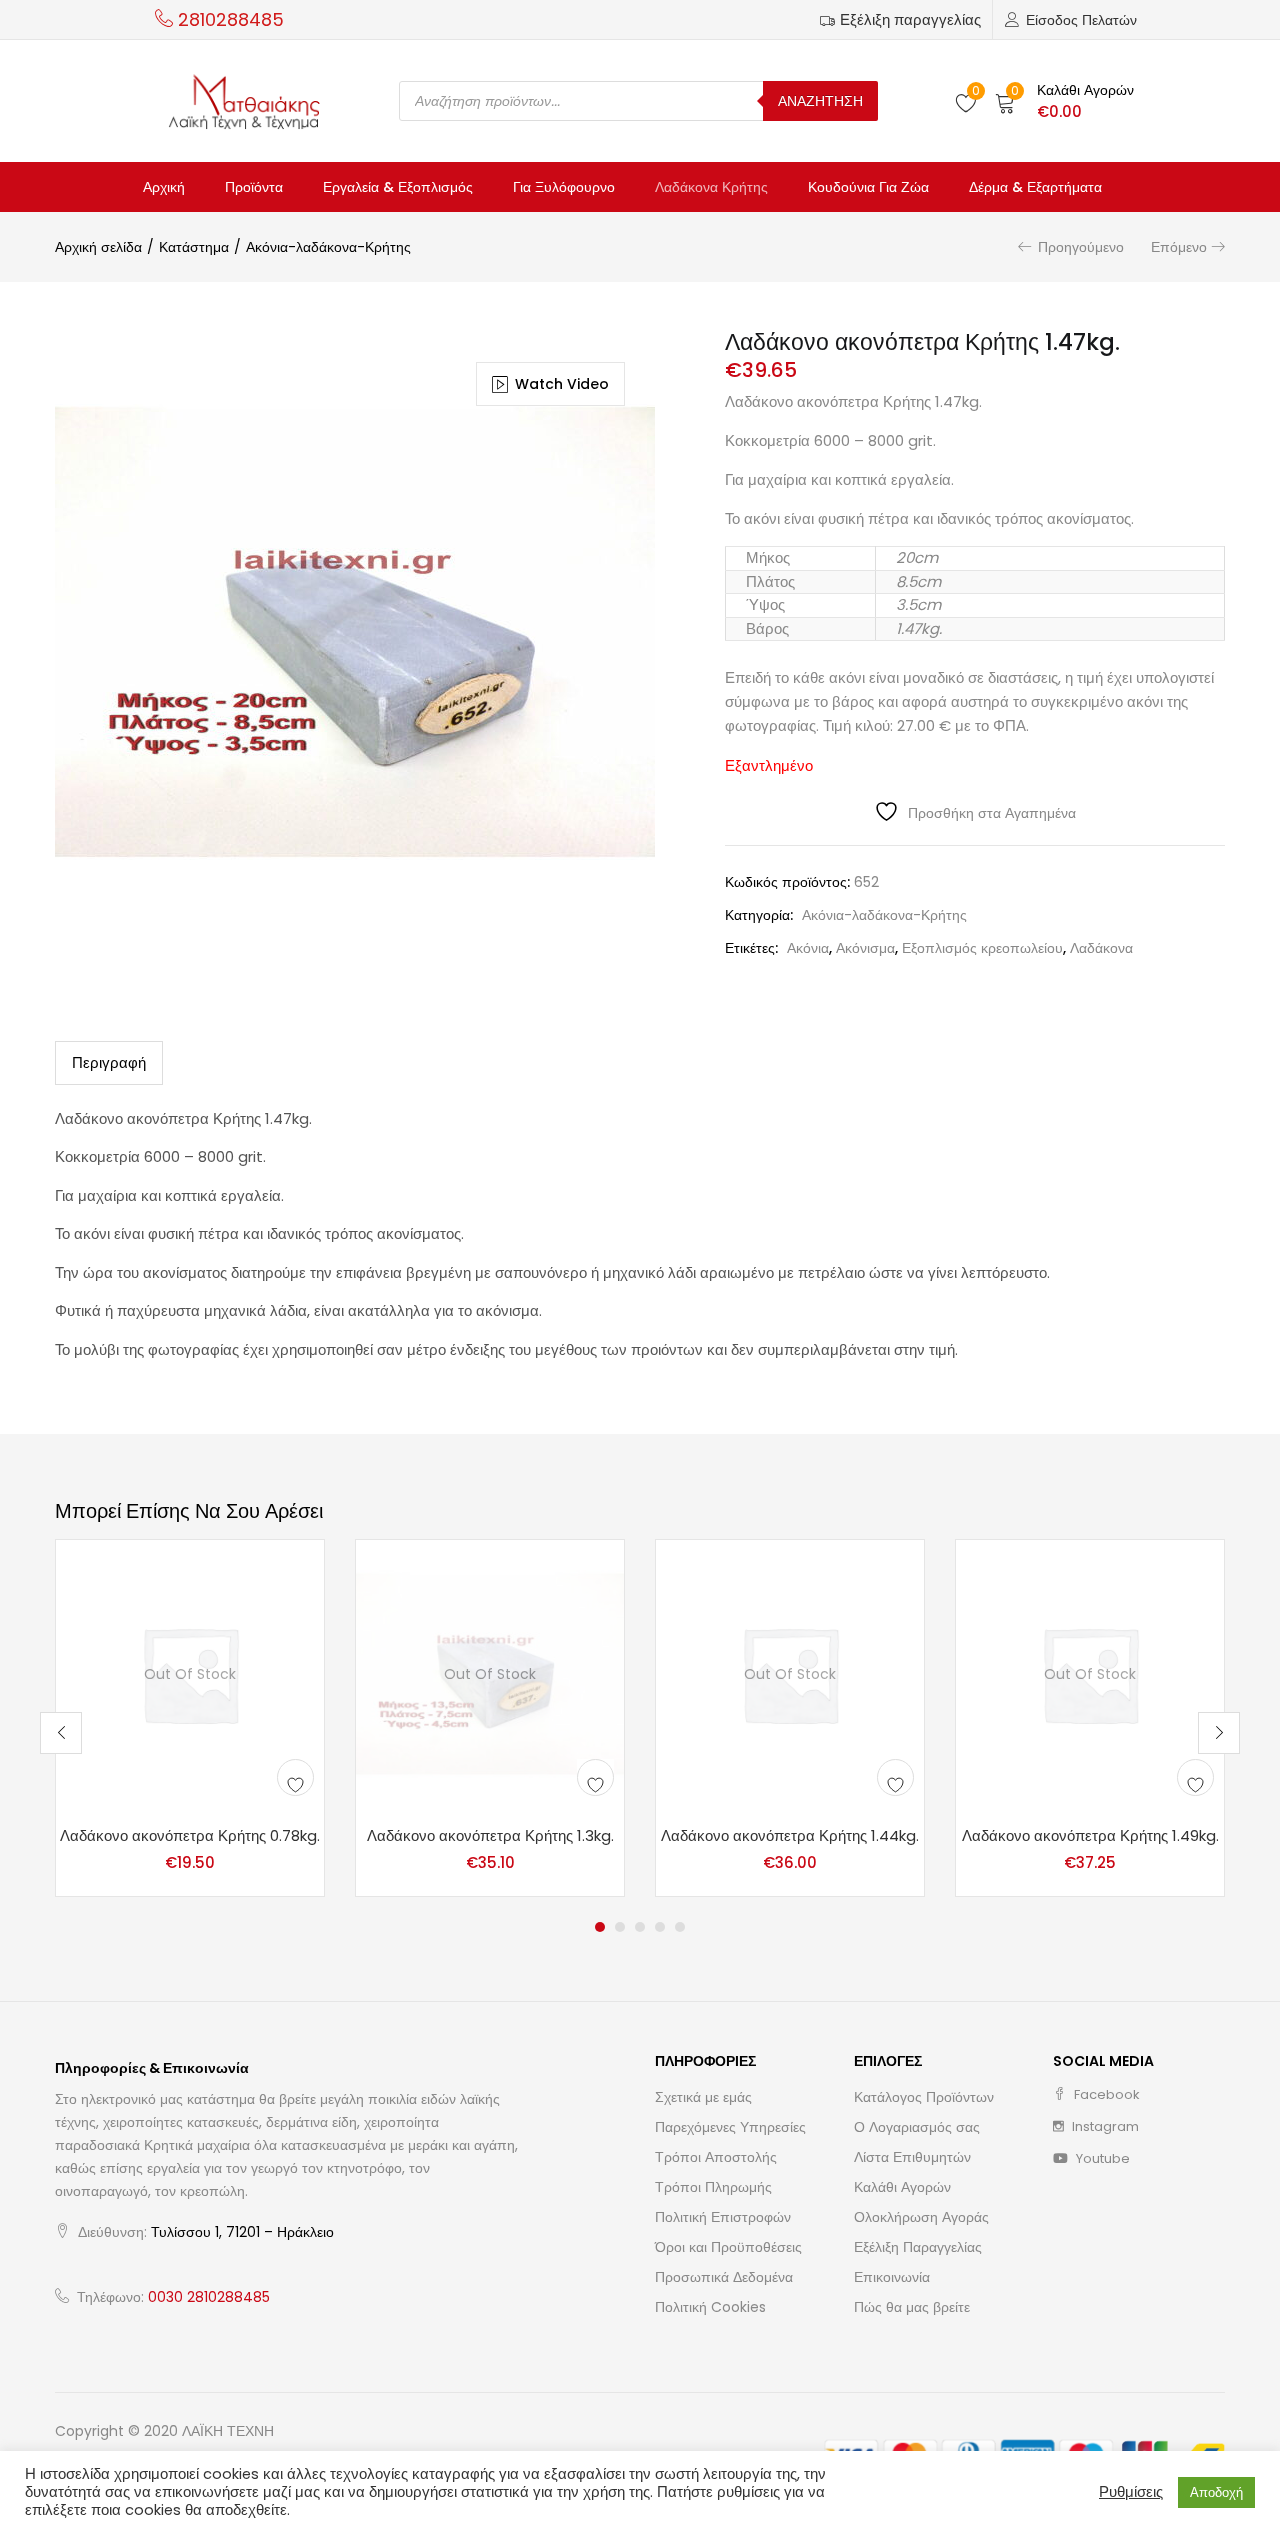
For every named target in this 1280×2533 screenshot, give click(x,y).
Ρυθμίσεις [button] (1131, 2492)
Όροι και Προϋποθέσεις (728, 2247)
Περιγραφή (109, 1062)
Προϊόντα (254, 187)
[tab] (109, 1063)
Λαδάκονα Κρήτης (711, 187)
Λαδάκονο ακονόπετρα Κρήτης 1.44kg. (790, 1835)
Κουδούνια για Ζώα (868, 187)
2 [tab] (620, 1927)
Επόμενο (1179, 247)
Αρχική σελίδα (98, 247)
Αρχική (164, 187)
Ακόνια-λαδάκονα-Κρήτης (328, 247)
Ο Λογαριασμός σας (917, 2127)
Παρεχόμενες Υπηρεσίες (730, 2127)
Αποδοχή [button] (1216, 2492)
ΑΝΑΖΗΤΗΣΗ (820, 101)
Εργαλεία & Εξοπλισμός (398, 187)
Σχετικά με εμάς (703, 2097)
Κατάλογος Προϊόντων (924, 2097)
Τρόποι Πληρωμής (713, 2187)
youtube (1101, 2158)
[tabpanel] (190, 1718)
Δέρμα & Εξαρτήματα (1035, 187)
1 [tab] (600, 1927)
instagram (1104, 2126)
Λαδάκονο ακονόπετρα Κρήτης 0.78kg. (190, 1835)
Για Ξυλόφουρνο (564, 187)
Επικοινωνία (892, 2277)
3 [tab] (640, 1927)
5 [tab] (680, 1927)
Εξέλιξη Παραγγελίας (918, 2247)
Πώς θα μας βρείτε (912, 2307)
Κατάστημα (194, 247)
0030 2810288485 (209, 2297)
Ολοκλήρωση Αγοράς (921, 2217)
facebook (1105, 2094)
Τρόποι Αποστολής (716, 2157)
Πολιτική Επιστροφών (723, 2217)
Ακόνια (808, 948)
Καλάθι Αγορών (902, 2187)
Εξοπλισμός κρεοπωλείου (982, 948)
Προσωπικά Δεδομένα (724, 2277)
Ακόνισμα (865, 948)
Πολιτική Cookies (710, 2307)
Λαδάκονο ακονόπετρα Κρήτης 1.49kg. (1090, 1835)
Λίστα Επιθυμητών (912, 2157)
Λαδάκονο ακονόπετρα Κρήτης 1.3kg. (490, 1835)
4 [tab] (660, 1927)
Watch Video (562, 384)
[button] (1064, 101)
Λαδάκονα (1101, 948)
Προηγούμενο (1081, 247)
